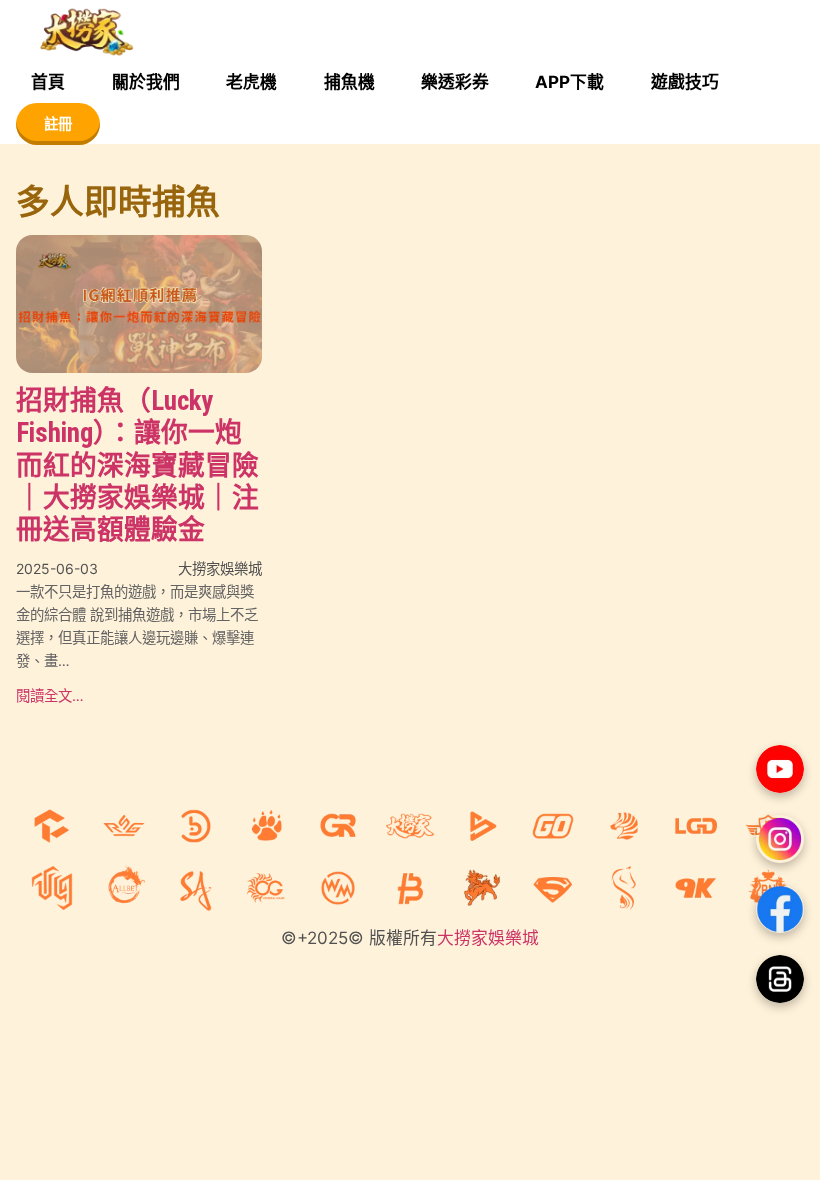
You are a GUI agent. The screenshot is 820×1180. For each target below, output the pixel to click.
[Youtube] (780, 769)
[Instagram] (780, 839)
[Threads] (780, 979)
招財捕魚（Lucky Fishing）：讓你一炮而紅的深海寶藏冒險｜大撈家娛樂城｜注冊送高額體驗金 (137, 465)
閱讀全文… (50, 695)
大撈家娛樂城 (488, 938)
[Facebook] (780, 909)
